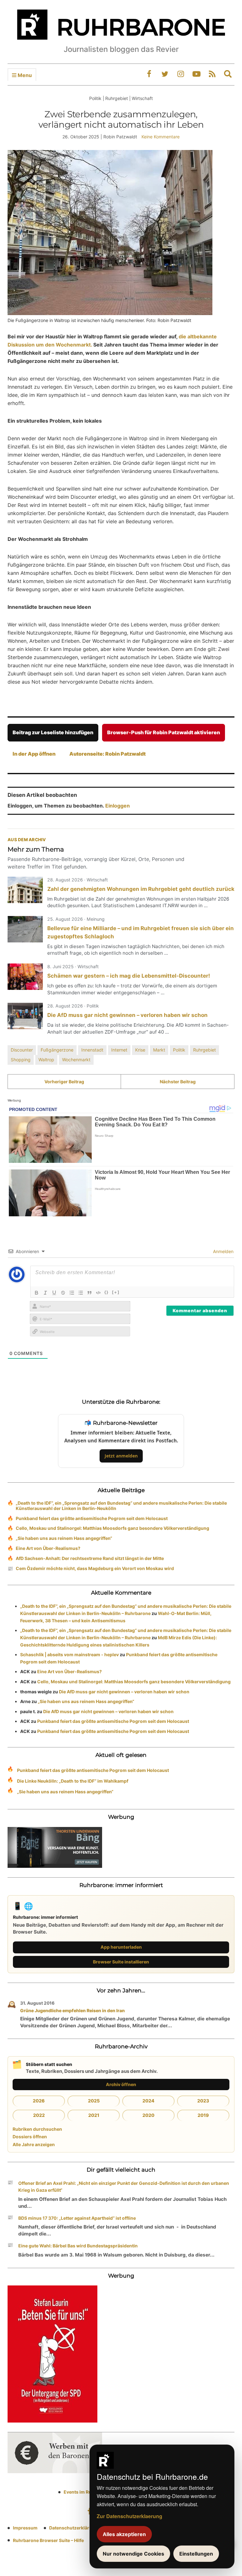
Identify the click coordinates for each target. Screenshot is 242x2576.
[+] (116, 1292)
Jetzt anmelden (121, 1456)
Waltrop (46, 1060)
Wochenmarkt (76, 1060)
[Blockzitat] (89, 1293)
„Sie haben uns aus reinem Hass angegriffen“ (64, 1538)
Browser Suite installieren (121, 1962)
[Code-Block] (98, 1293)
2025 (94, 2101)
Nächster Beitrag (178, 1082)
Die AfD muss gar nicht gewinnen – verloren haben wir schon (127, 1015)
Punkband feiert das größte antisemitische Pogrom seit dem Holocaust (92, 1518)
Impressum (25, 2528)
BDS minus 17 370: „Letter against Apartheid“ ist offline (77, 2218)
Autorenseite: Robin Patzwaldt (107, 754)
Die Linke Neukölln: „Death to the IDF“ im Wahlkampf (73, 1781)
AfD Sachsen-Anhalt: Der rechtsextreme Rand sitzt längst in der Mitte (90, 1558)
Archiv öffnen (121, 2084)
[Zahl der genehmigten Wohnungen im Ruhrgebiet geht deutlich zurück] (25, 890)
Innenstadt (92, 1050)
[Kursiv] (45, 1293)
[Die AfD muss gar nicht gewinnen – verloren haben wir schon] (25, 1016)
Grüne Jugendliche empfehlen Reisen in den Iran (72, 2010)
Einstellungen (196, 2554)
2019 (203, 2115)
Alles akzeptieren (124, 2534)
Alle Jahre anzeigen (34, 2144)
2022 (39, 2115)
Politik (179, 1050)
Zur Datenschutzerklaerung (130, 2516)
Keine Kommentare (161, 137)
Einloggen (118, 806)
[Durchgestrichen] (63, 1293)
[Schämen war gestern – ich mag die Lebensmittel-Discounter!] (25, 977)
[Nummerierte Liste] (72, 1293)
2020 (148, 2115)
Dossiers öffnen (30, 2137)
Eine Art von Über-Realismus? (48, 1548)
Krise (140, 1050)
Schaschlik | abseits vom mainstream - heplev (69, 1654)
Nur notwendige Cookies (133, 2554)
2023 (203, 2101)
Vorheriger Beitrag (64, 1082)
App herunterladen (121, 1947)
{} (107, 1292)
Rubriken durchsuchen (37, 2129)
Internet (119, 1050)
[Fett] (37, 1293)
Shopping (21, 1060)
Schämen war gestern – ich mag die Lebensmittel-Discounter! (129, 976)
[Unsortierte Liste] (81, 1293)
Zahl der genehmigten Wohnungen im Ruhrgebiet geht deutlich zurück (141, 889)
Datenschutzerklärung (73, 2528)
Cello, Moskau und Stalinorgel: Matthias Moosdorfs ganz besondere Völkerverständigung (112, 1528)
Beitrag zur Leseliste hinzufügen (53, 732)
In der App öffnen (34, 754)
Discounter (22, 1050)
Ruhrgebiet (205, 1050)
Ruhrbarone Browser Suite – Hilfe (48, 2540)
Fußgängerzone (57, 1050)
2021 (94, 2115)
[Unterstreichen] (54, 1293)
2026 (39, 2101)
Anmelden (223, 1251)
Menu (24, 75)
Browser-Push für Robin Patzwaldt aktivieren (164, 732)
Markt (159, 1050)
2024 (148, 2101)
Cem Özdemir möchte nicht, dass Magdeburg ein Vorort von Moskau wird (95, 1568)
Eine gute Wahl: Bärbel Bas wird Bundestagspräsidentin (78, 2246)
